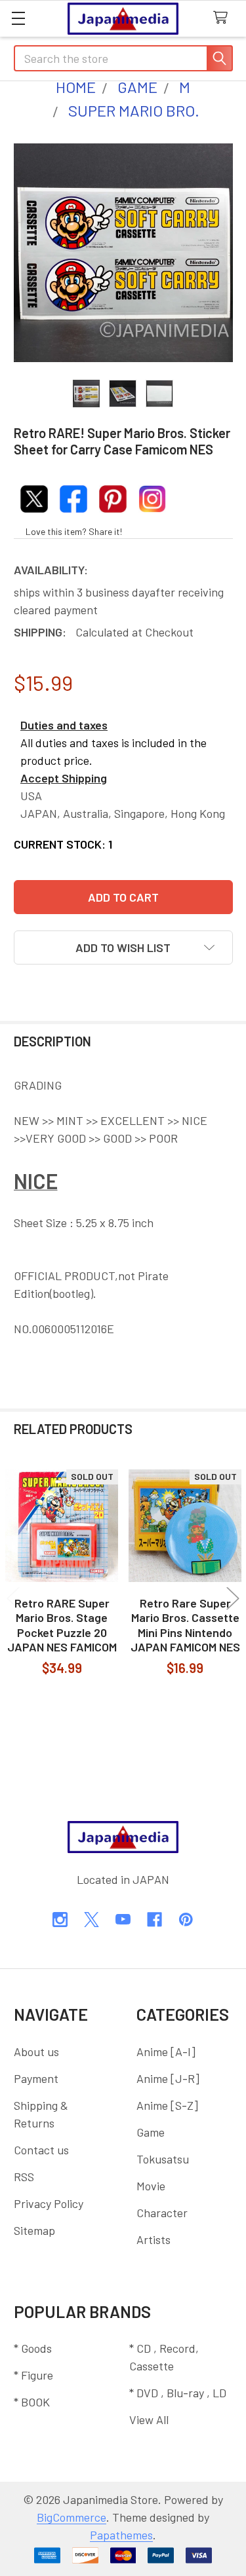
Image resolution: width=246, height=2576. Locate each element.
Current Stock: (63, 844)
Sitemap (34, 2230)
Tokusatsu (163, 2159)
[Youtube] (123, 1920)
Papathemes (121, 2535)
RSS (24, 2177)
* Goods (33, 2348)
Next (233, 1599)
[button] (123, 948)
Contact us (41, 2150)
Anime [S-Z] (167, 2105)
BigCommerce (72, 2517)
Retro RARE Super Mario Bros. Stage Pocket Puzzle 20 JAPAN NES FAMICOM (62, 1625)
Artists (154, 2239)
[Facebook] (154, 1920)
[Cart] (224, 18)
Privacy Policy (49, 2203)
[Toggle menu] (18, 18)
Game (151, 2132)
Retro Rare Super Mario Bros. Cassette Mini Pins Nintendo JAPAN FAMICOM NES (185, 1625)
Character (162, 2213)
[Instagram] (60, 1920)
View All (149, 2420)
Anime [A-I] (166, 2052)
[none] (123, 253)
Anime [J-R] (168, 2078)
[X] (92, 1920)
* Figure (33, 2375)
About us (36, 2052)
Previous (13, 1599)
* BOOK (32, 2402)
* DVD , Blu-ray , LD (178, 2393)
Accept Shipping (64, 778)
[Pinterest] (186, 1920)
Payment (36, 2078)
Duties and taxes (64, 725)
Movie (151, 2186)
